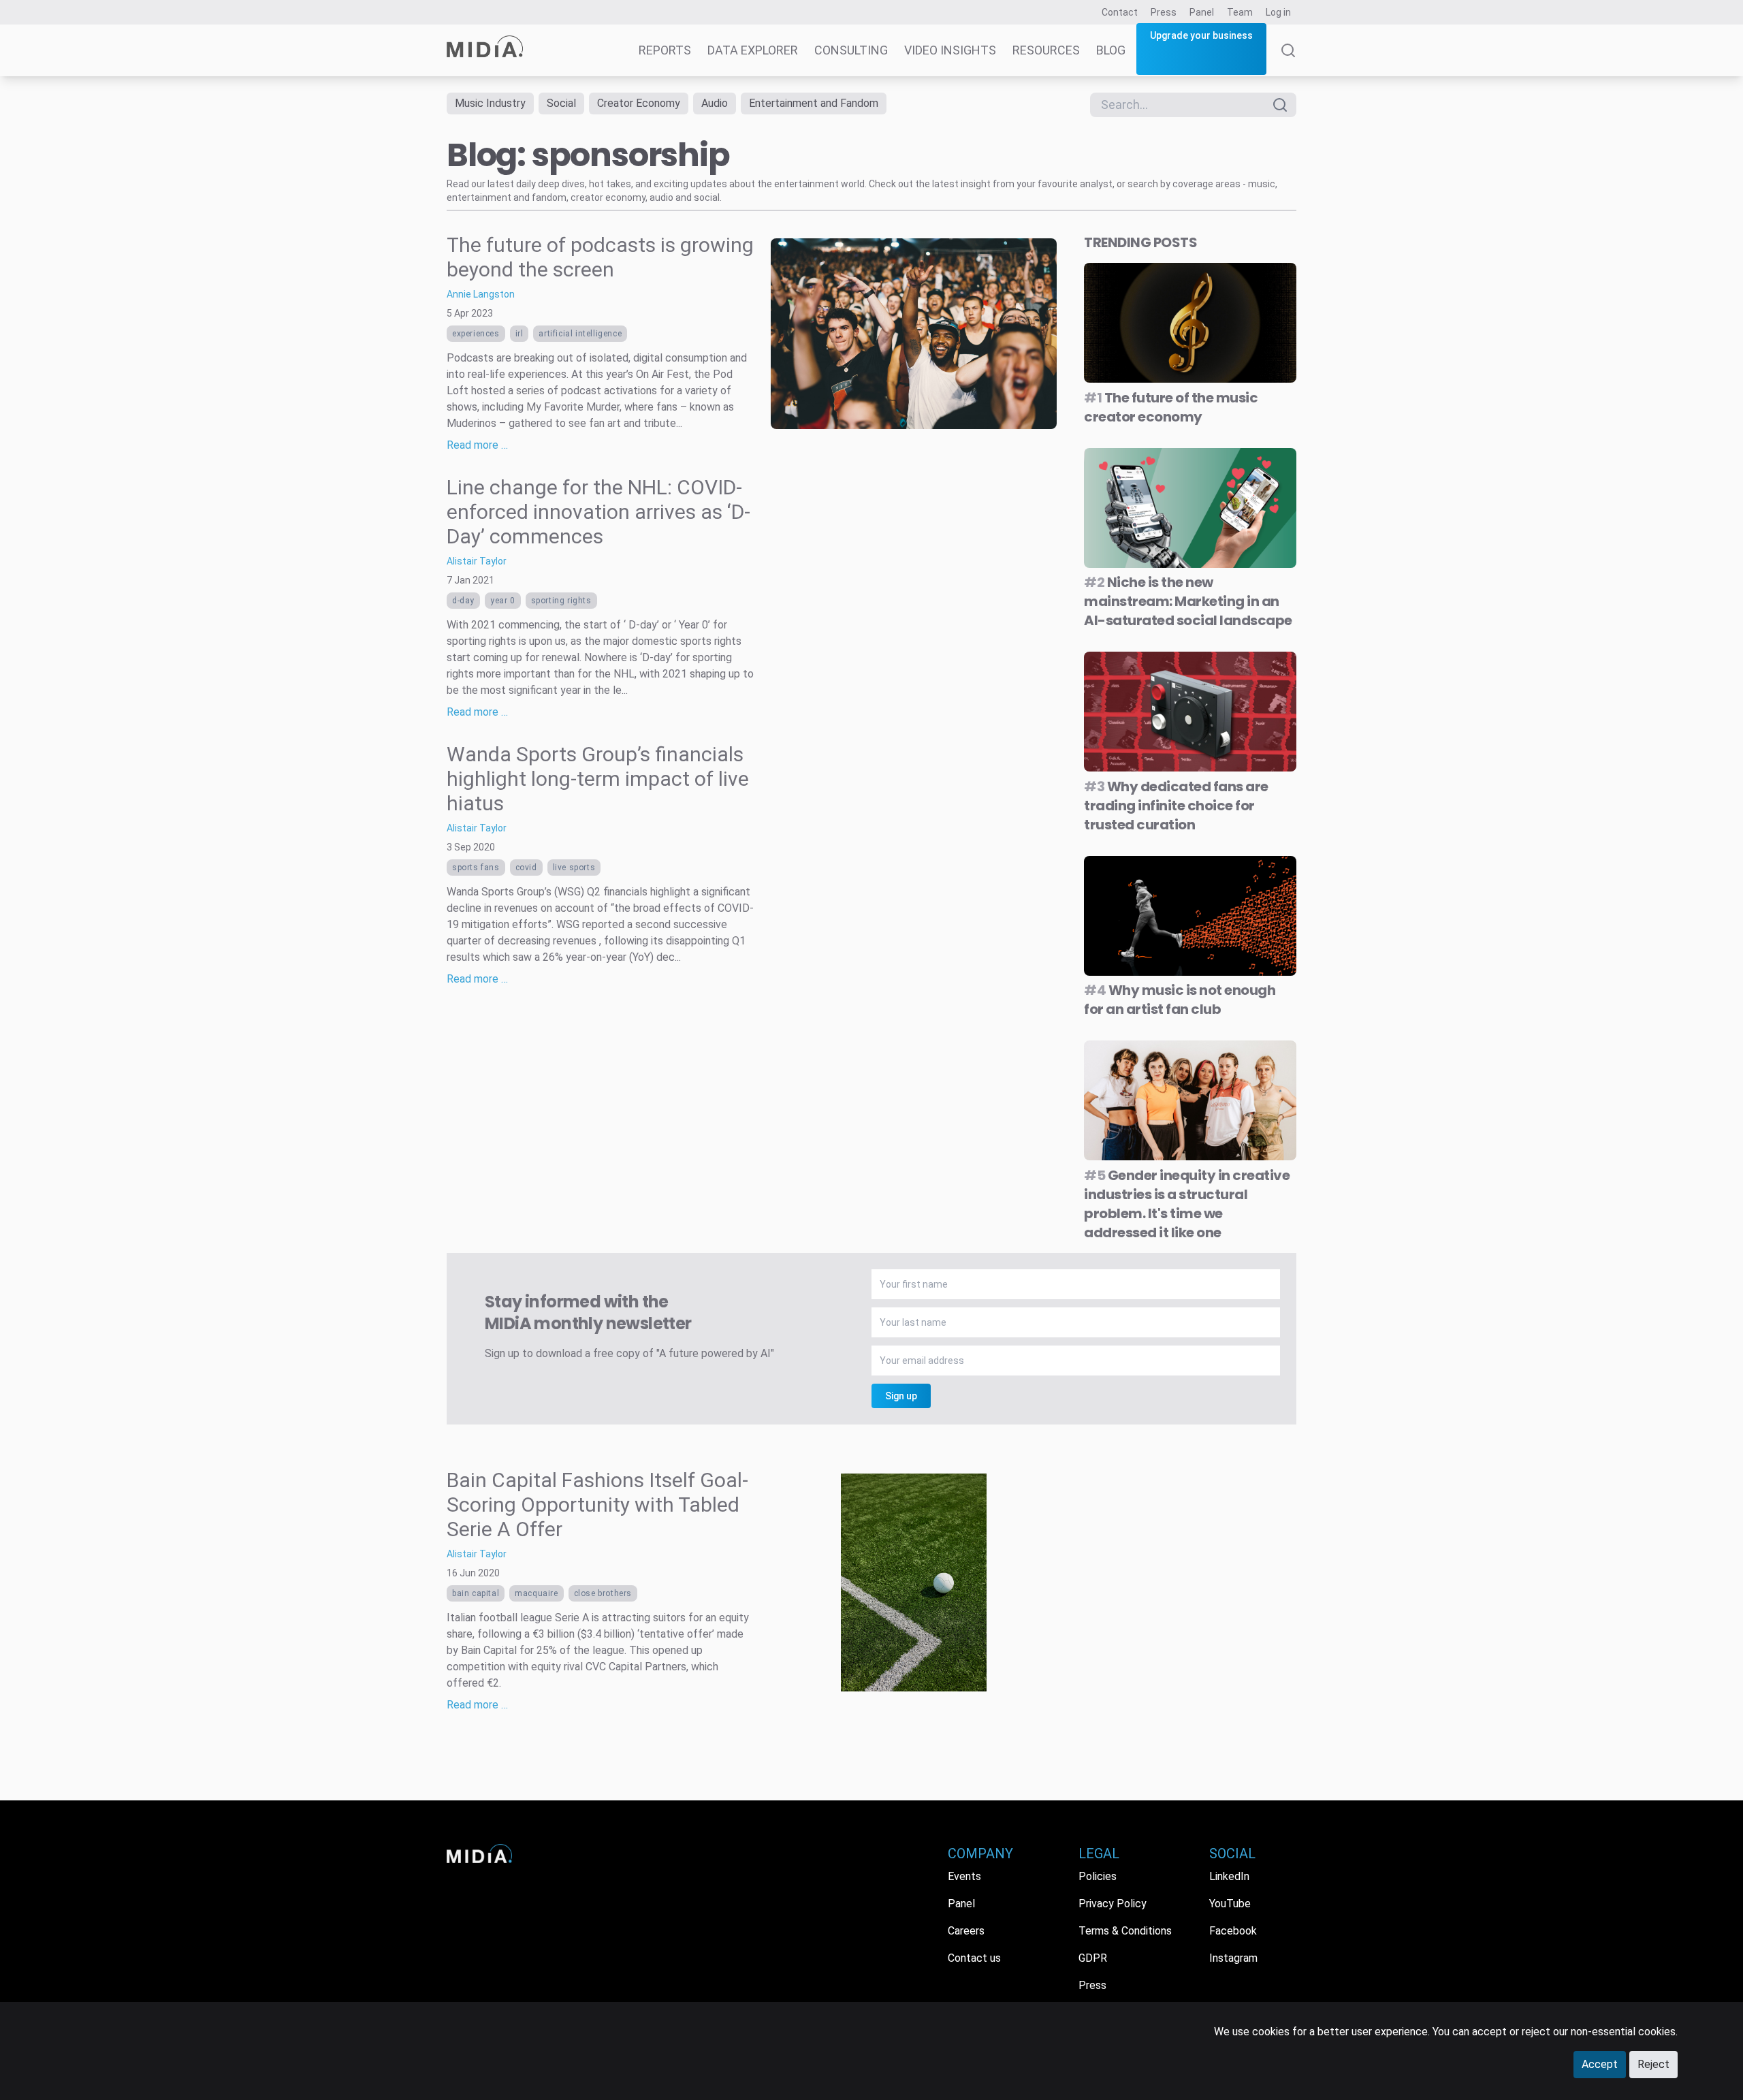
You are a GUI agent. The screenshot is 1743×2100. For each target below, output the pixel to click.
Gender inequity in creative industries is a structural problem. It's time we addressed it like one (1187, 1204)
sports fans (476, 868)
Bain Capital (476, 1593)
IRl (519, 334)
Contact (1120, 12)
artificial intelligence (580, 334)
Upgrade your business (1201, 35)
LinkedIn (1229, 1876)
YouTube (1230, 1904)
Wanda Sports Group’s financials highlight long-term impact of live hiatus (598, 779)
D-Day (463, 601)
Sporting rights (561, 601)
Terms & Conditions (1125, 1931)
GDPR (1093, 1958)
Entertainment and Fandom (814, 103)
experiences (476, 334)
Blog (1111, 50)
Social (561, 103)
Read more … (477, 445)
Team (1240, 12)
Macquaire (536, 1593)
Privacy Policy (1113, 1904)
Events (964, 1876)
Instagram (1233, 1958)
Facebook (1233, 1931)
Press (1164, 12)
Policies (1098, 1876)
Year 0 (503, 601)
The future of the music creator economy (1171, 407)
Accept (1600, 2064)
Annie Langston (481, 294)
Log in (1278, 12)
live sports (574, 868)
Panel (1202, 12)
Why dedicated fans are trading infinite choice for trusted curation (1176, 806)
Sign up (901, 1396)
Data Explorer (753, 50)
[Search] (1288, 60)
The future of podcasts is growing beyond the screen (600, 257)
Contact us (974, 1958)
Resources (1046, 50)
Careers (966, 1931)
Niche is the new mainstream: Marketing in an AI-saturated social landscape (1188, 601)
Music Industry (490, 103)
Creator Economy (639, 103)
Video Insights (950, 50)
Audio (715, 103)
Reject (1653, 2064)
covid (526, 868)
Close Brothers (603, 1593)
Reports (665, 50)
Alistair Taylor (477, 561)
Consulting (851, 50)
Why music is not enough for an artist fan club (1180, 1000)
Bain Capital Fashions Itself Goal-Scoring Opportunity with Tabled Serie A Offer (597, 1505)
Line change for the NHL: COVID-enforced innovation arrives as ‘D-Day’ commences (598, 512)
